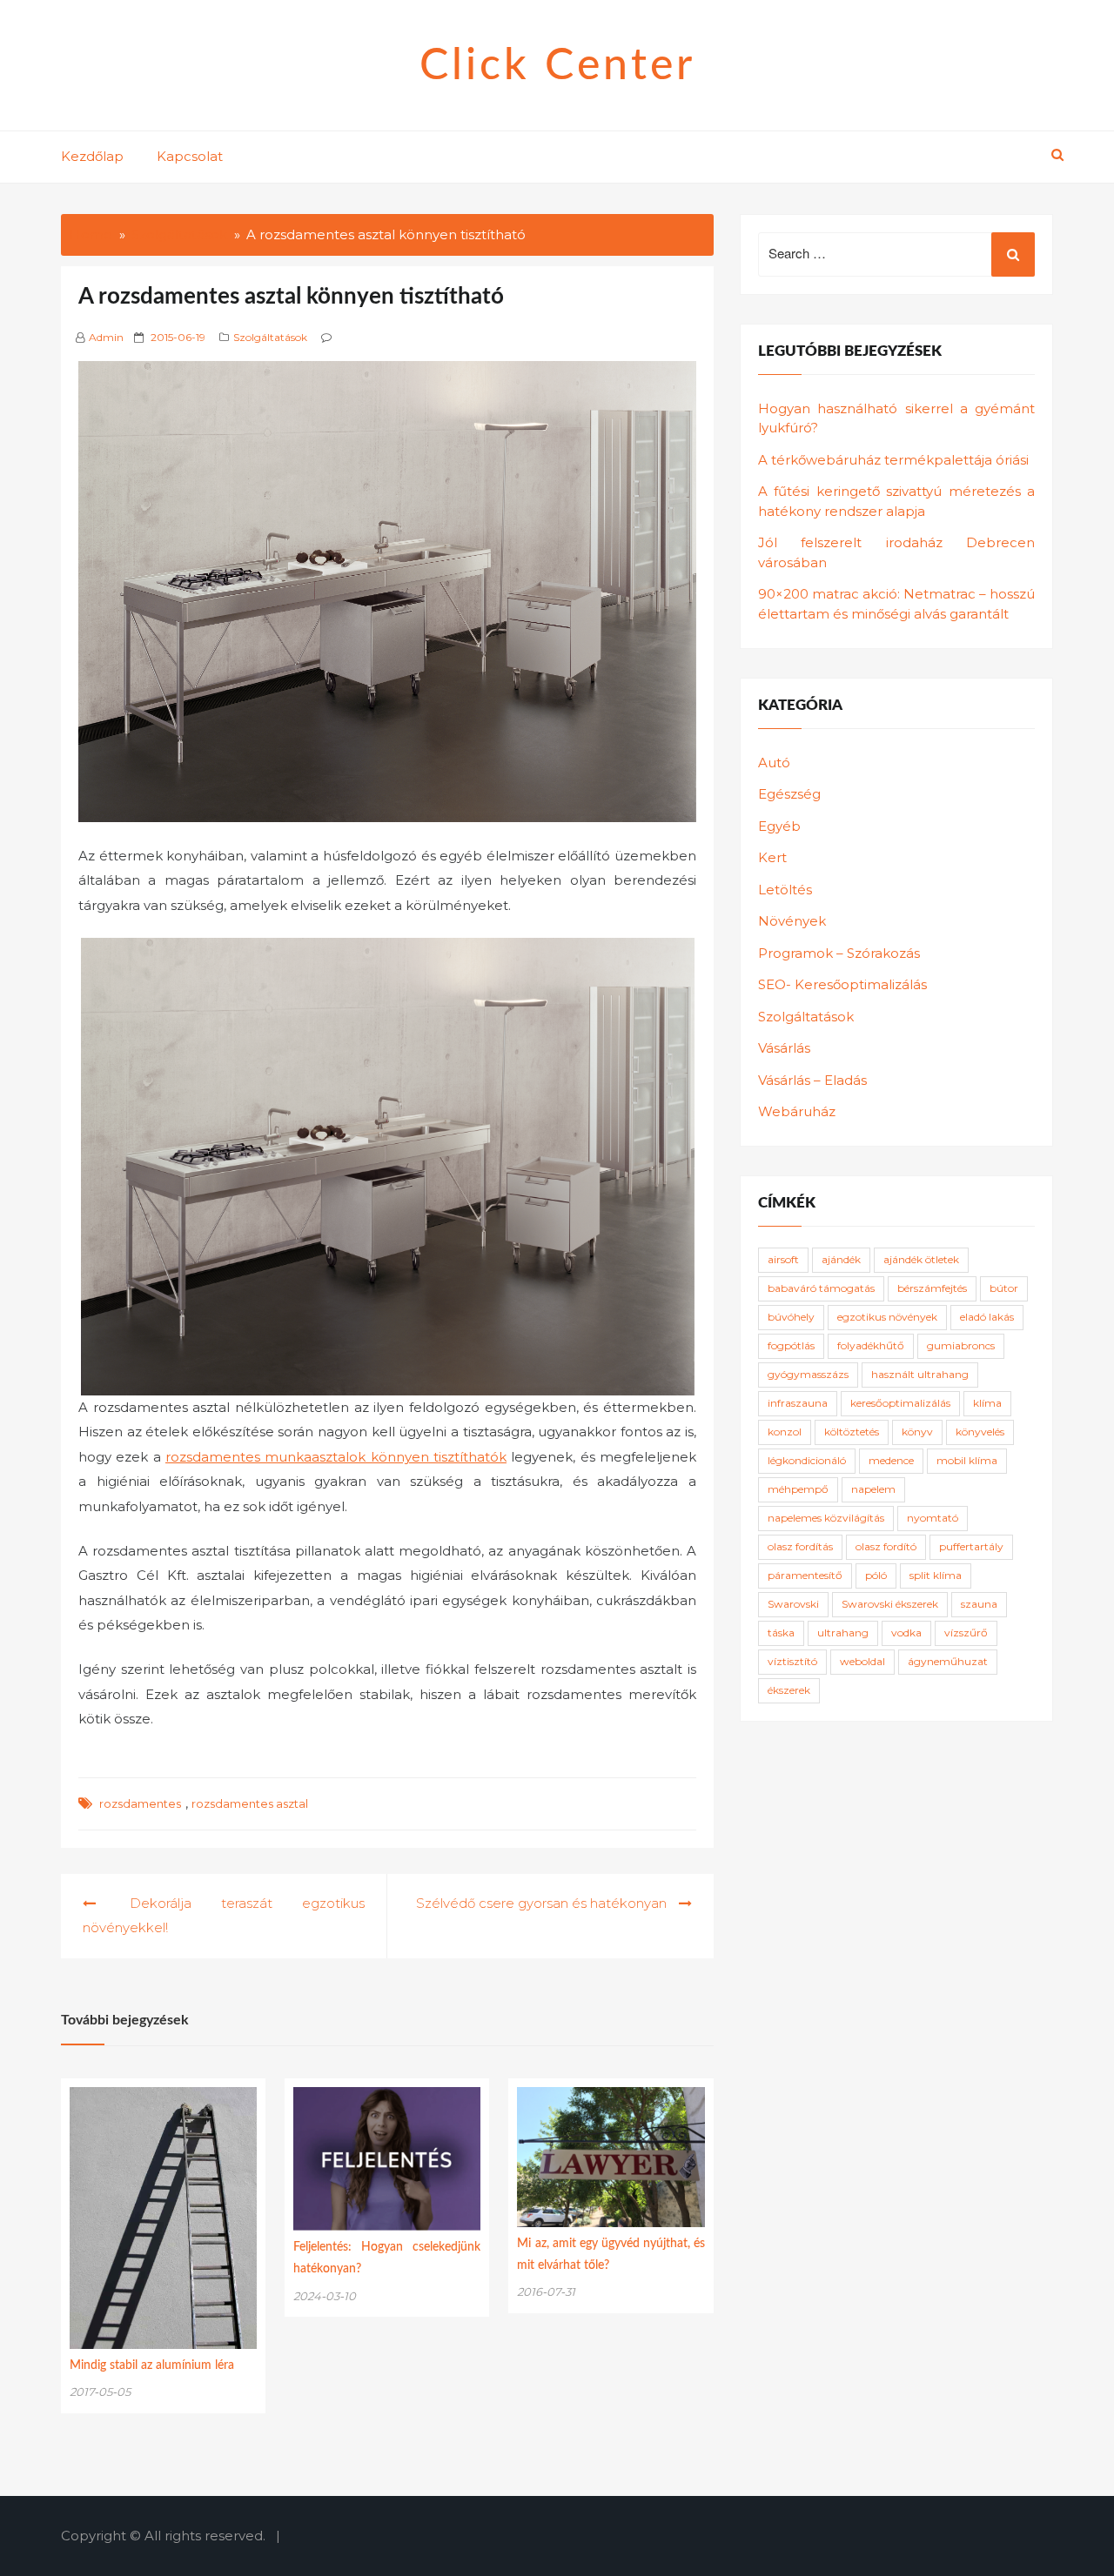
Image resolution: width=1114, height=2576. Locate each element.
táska (781, 1633)
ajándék (841, 1259)
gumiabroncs (961, 1345)
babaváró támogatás (821, 1288)
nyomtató (933, 1518)
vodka (906, 1633)
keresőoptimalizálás (900, 1403)
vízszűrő (966, 1633)
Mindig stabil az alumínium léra (152, 2365)
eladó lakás (987, 1317)
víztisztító (792, 1661)
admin (106, 337)
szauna (979, 1604)
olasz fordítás (800, 1546)
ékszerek (789, 1690)
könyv (917, 1432)
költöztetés (852, 1432)
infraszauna (798, 1403)
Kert (772, 857)
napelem (873, 1489)
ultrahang (843, 1633)
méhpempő (798, 1489)
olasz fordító (886, 1546)
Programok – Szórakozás (839, 953)
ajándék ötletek (921, 1259)
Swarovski (793, 1604)
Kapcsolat (190, 156)
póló (876, 1575)
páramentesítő (805, 1575)
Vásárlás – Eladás (812, 1080)
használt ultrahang (920, 1374)
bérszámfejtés (932, 1288)
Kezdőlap (92, 156)
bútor (1004, 1288)
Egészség (789, 794)
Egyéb (779, 826)
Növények (792, 921)
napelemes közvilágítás (826, 1518)
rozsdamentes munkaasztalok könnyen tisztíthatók (336, 1457)
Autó (774, 763)
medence (891, 1460)
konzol (785, 1432)
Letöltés (785, 890)
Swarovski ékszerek (890, 1604)
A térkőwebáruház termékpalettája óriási (893, 460)
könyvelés (980, 1432)
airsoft (783, 1259)
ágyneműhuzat (948, 1661)
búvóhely (791, 1317)
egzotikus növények (887, 1317)
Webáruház (797, 1111)
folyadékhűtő (871, 1345)
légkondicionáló (807, 1460)
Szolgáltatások (270, 337)
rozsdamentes (140, 1803)
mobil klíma (967, 1460)
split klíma (936, 1575)
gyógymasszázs (808, 1374)
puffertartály (971, 1546)
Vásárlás (784, 1048)
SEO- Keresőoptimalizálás (842, 984)
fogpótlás (791, 1345)
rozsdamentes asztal (250, 1803)
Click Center (557, 66)
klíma (987, 1403)
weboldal (862, 1661)
